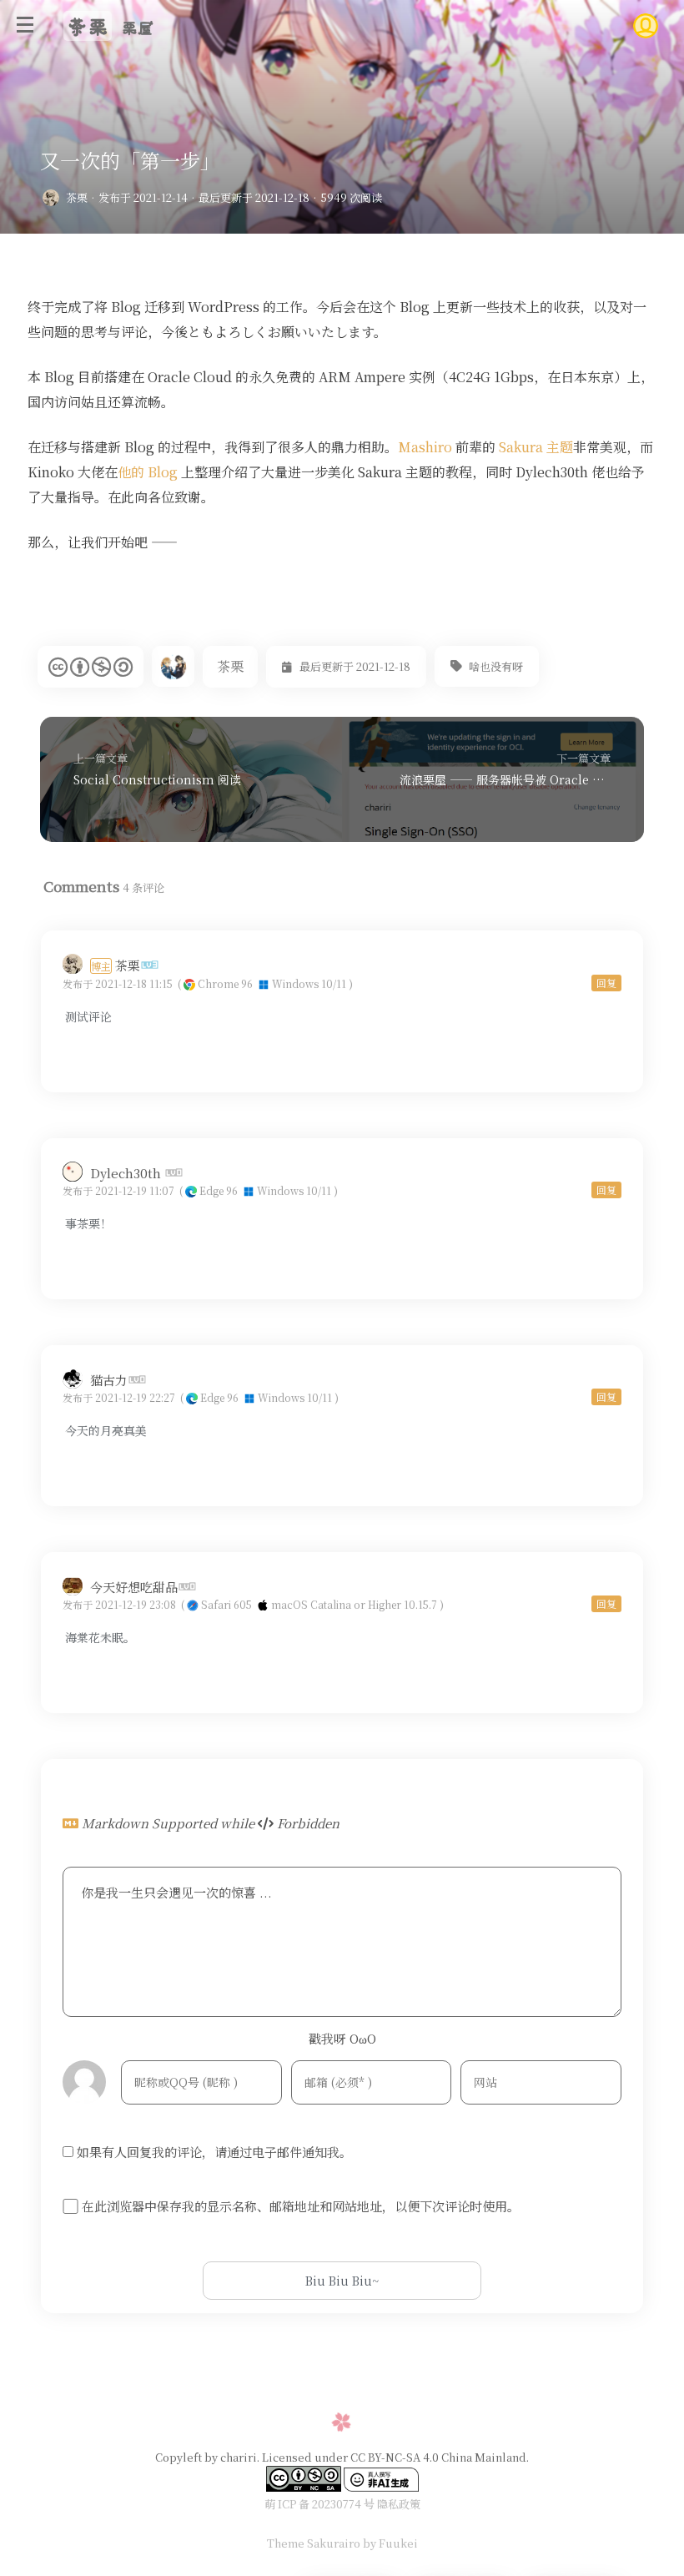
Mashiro (425, 447)
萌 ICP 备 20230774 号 (319, 2504)
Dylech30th (127, 1173)
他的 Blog (148, 472)
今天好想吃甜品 (134, 1587)
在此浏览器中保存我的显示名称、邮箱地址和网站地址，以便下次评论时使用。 (301, 2205)
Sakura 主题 (536, 447)
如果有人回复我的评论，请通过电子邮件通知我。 (214, 2152)
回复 (606, 983)
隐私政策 (399, 2504)
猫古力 (109, 1380)
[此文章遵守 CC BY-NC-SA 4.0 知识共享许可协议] (91, 667)
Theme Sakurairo (314, 2543)
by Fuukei (389, 2543)
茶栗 (77, 197)
